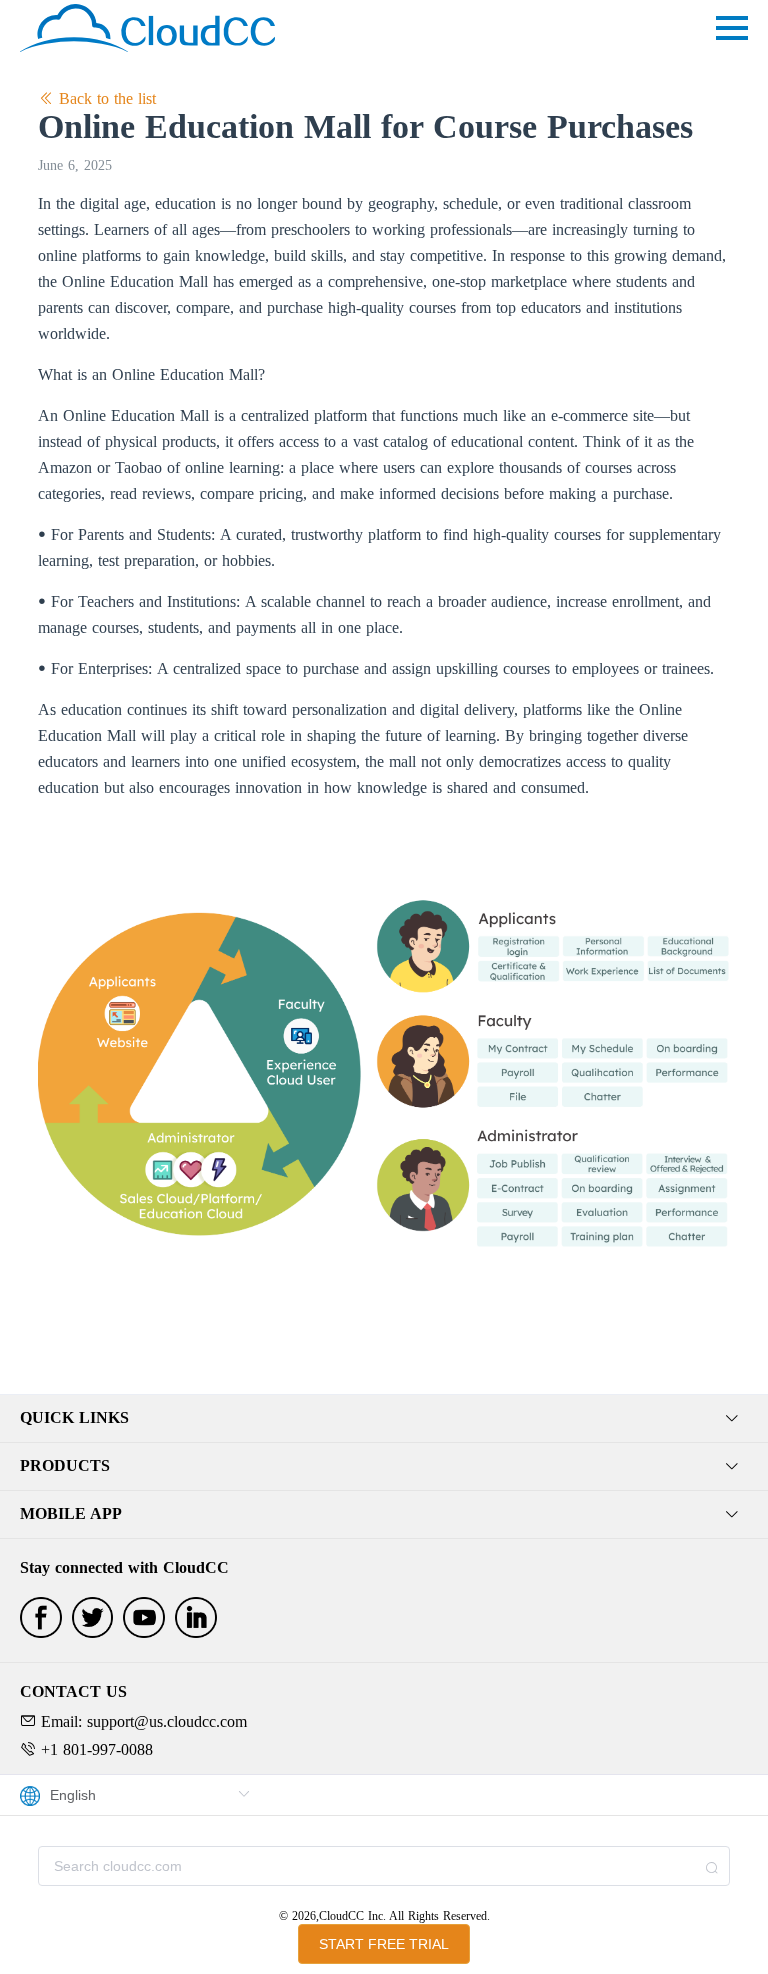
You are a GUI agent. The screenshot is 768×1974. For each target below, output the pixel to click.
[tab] (384, 1419)
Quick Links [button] (74, 1417)
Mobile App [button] (71, 1513)
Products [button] (65, 1465)
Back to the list (105, 98)
